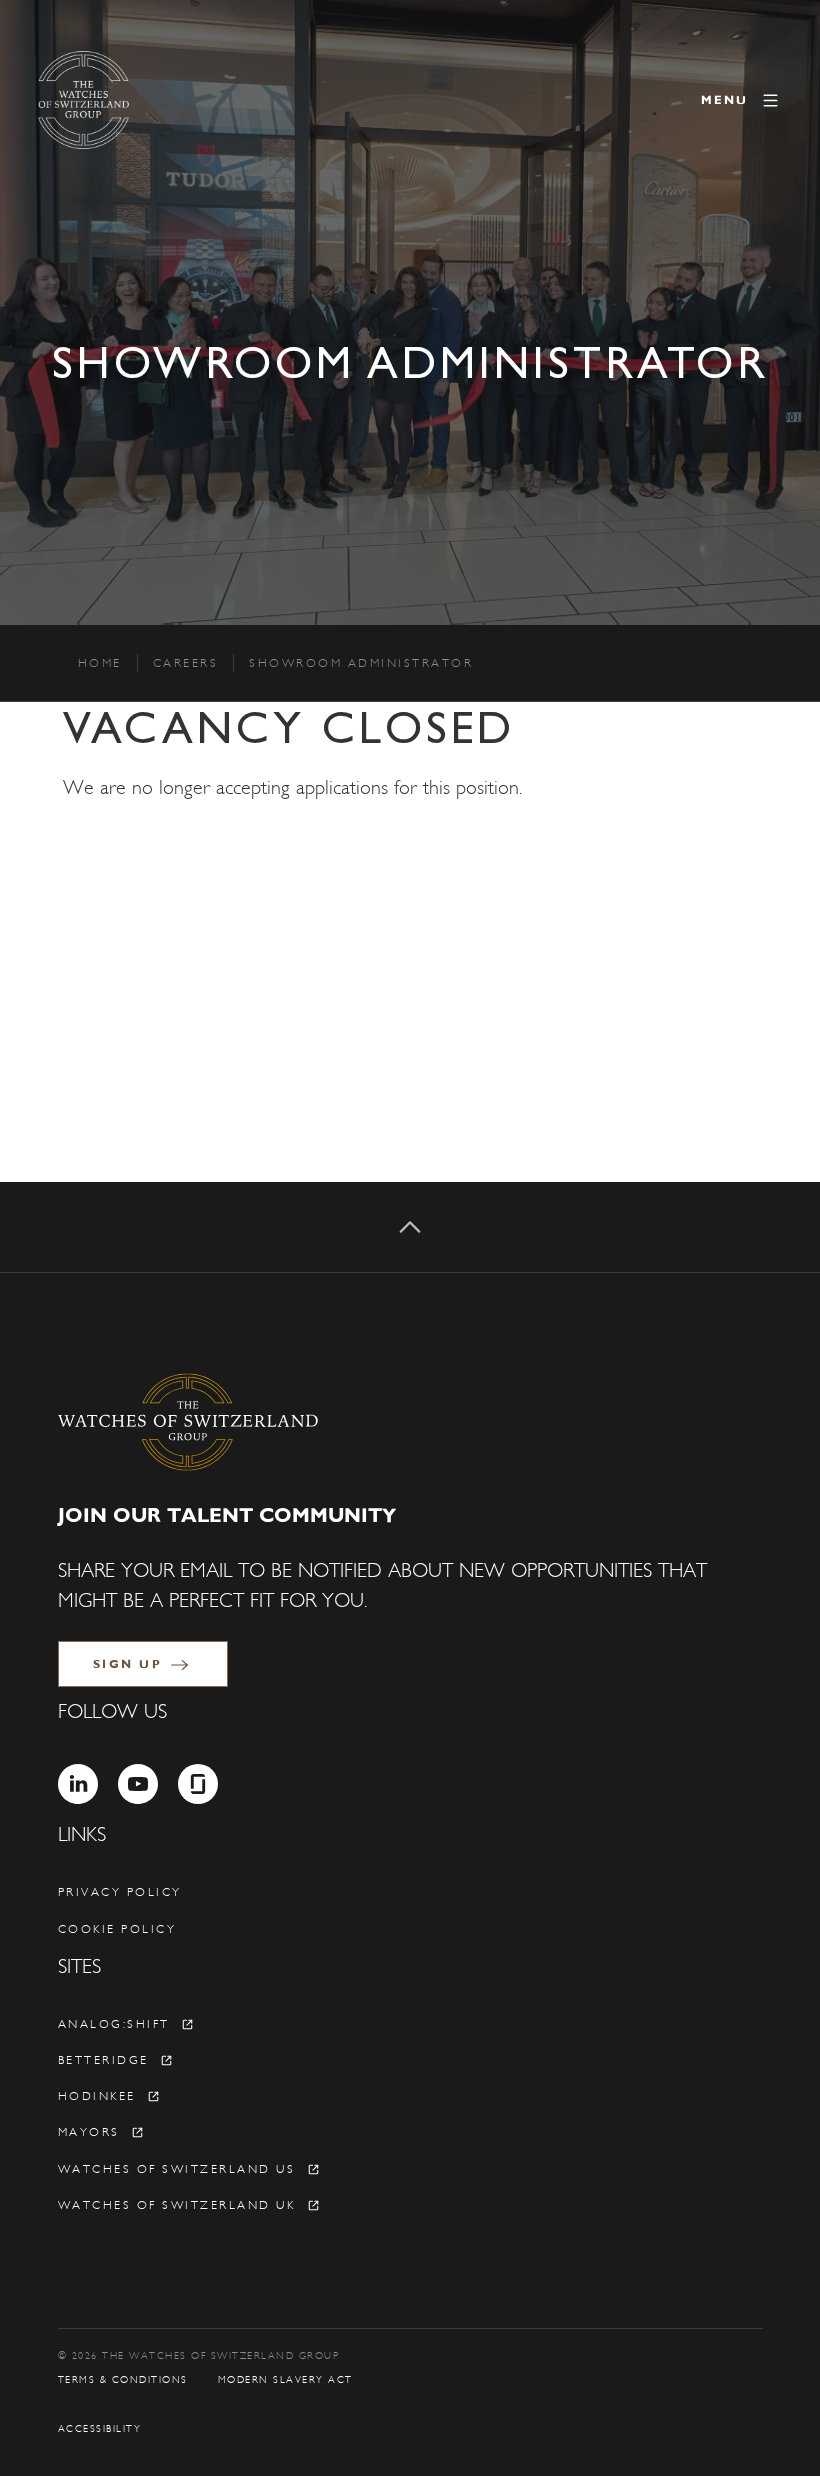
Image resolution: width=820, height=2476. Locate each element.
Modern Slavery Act (285, 2380)
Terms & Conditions (123, 2380)
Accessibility (100, 2429)
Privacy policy (120, 1892)
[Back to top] (410, 1227)
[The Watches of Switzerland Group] (168, 100)
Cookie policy (117, 1929)
